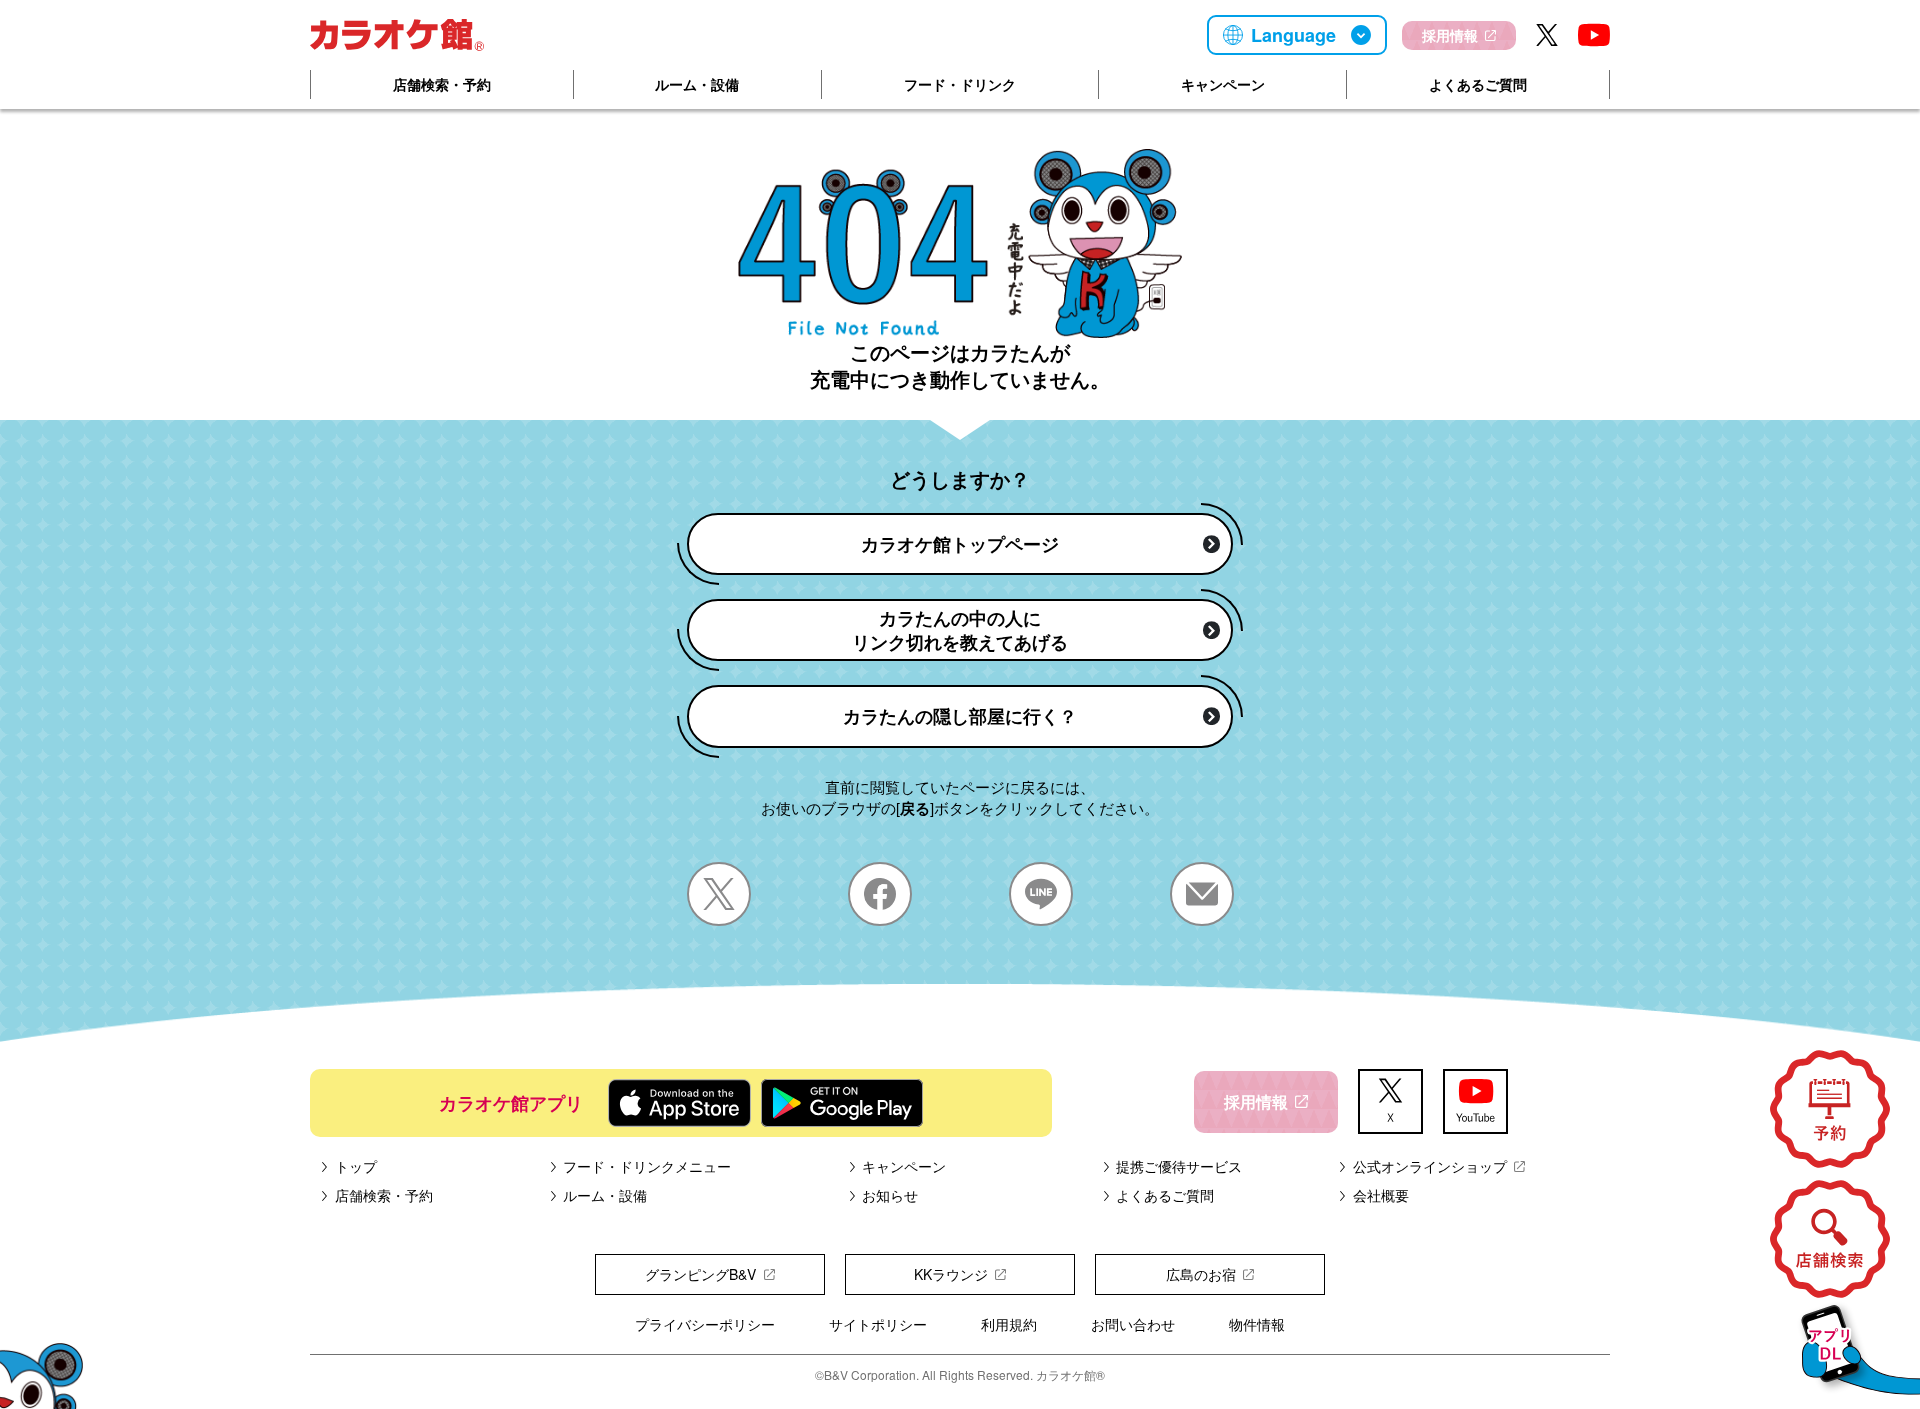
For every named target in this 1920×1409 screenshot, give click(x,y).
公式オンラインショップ (1430, 1166)
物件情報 (1257, 1324)
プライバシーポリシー (705, 1324)
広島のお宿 (1201, 1274)
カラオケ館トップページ (960, 544)
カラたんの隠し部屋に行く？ (960, 716)
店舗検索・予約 (442, 84)
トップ (356, 1166)
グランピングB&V (700, 1274)
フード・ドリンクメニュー (647, 1166)
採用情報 (1450, 35)
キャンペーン (1223, 84)
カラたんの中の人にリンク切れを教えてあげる (960, 630)
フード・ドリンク (960, 84)
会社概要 (1381, 1195)
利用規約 (1009, 1324)
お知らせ (890, 1195)
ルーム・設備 (697, 84)
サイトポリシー (878, 1324)
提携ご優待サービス (1179, 1166)
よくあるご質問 (1478, 84)
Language (1293, 35)
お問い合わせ (1133, 1324)
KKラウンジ (951, 1274)
